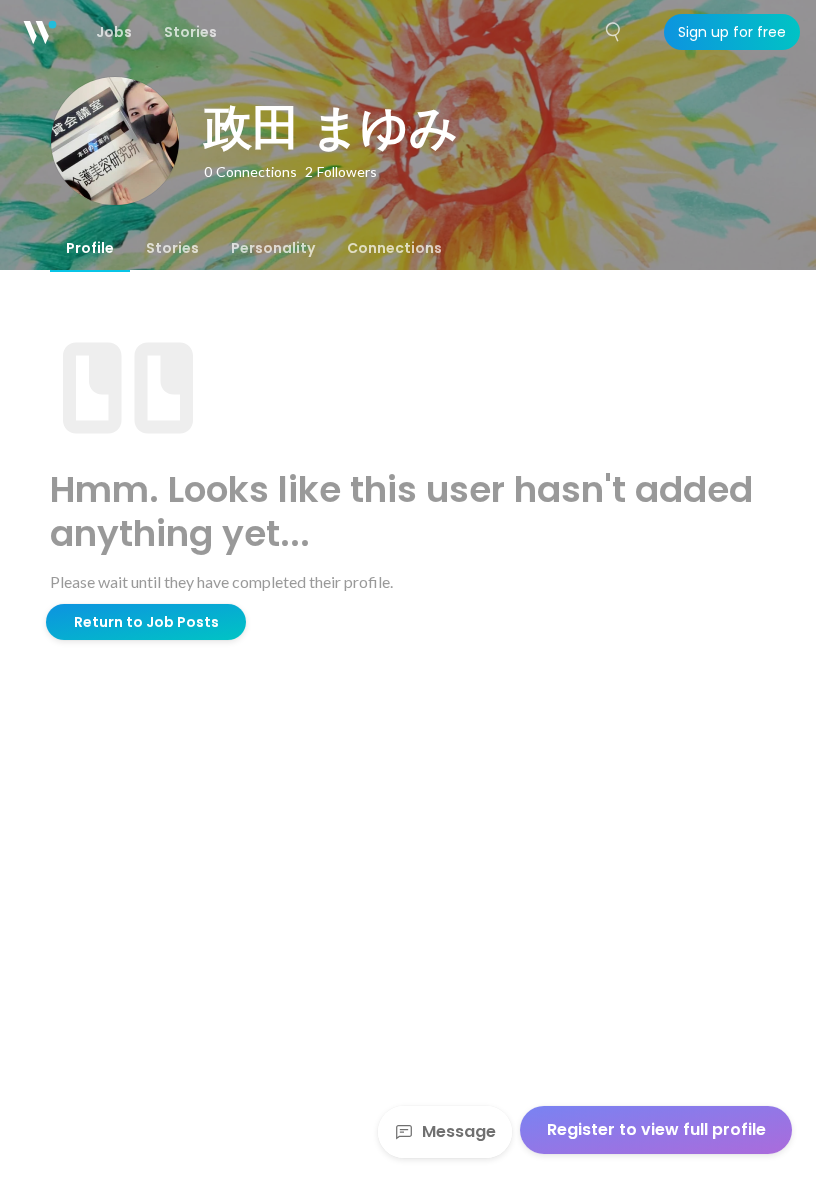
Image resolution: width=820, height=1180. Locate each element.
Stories (172, 248)
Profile (90, 248)
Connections (394, 248)
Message (459, 1131)
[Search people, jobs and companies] (614, 32)
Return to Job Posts (146, 622)
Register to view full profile (656, 1129)
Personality (273, 248)
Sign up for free (732, 32)
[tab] (90, 248)
